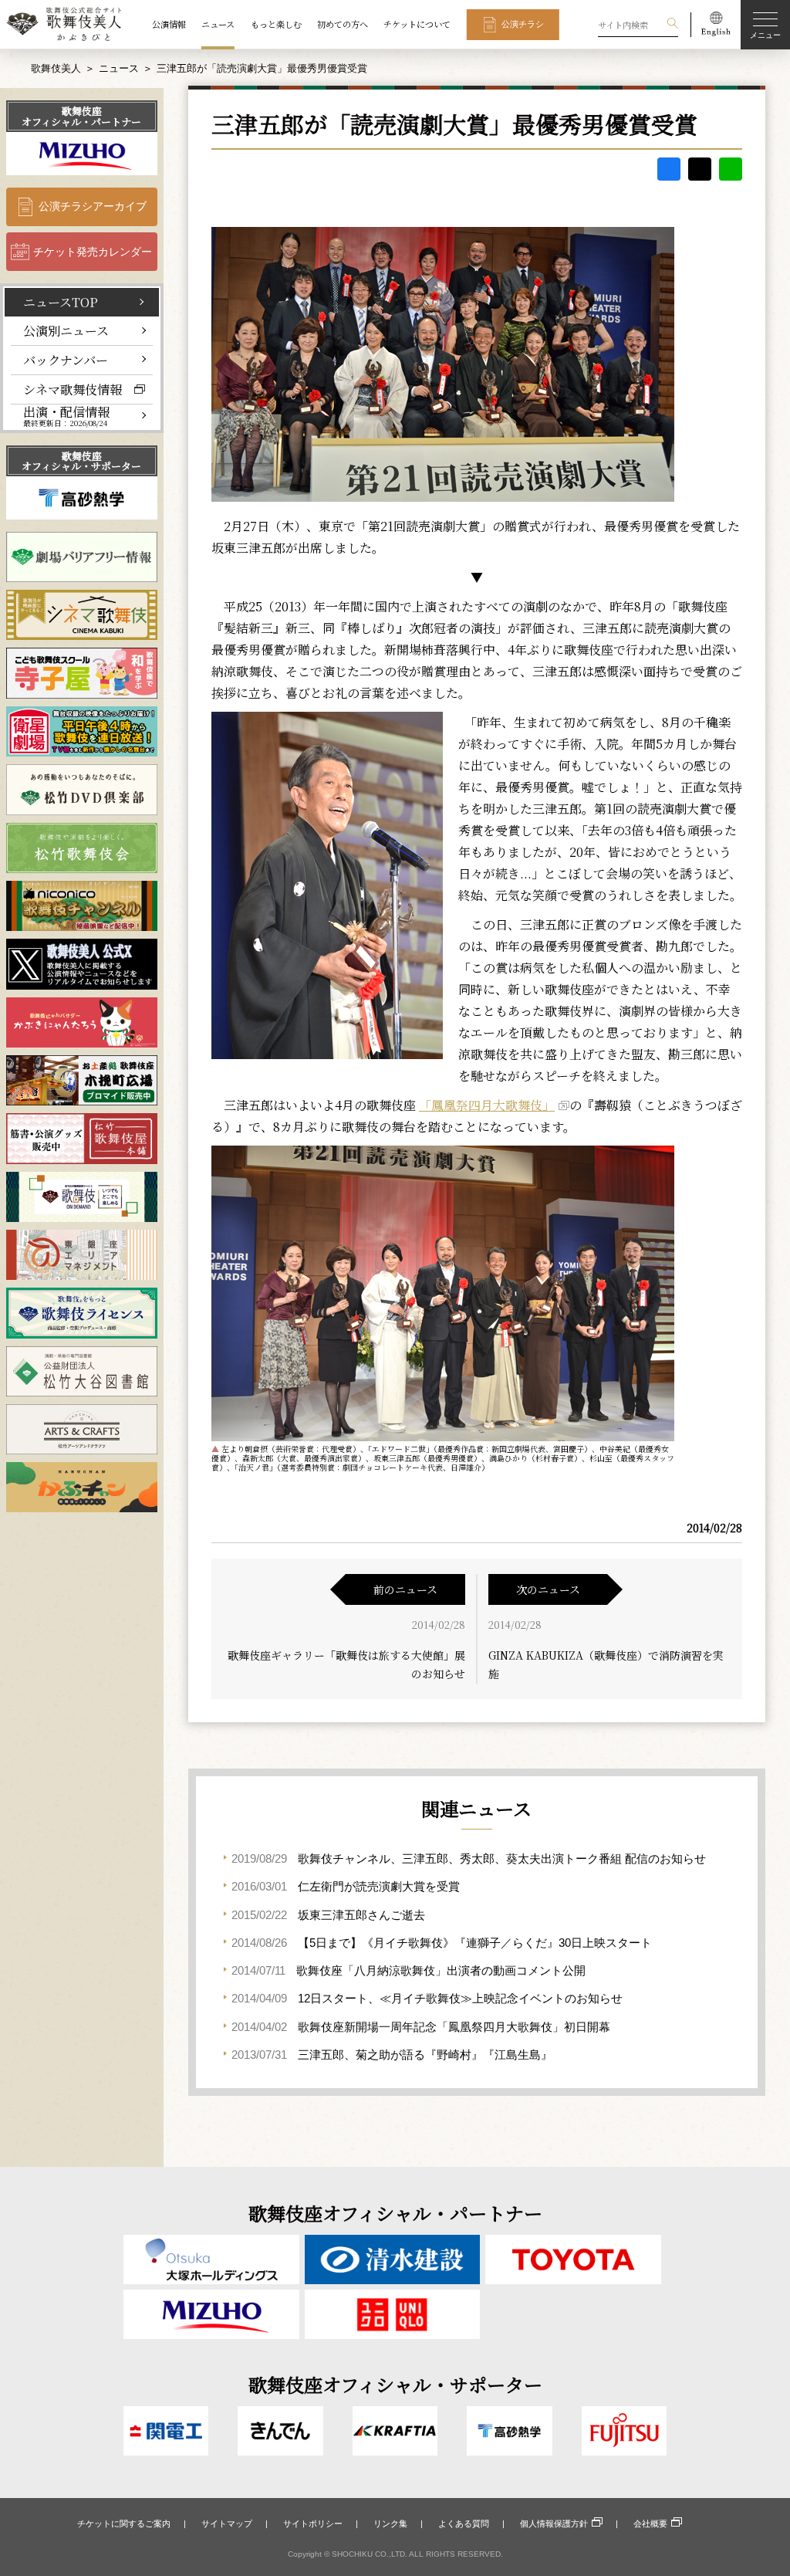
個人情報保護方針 (554, 2524)
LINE (731, 169)
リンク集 (390, 2524)
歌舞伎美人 (56, 68)
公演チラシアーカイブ (93, 206)
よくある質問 (464, 2524)
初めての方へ (343, 24)
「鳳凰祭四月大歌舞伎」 (487, 1105)
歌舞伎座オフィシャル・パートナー (81, 116)
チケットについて (417, 24)
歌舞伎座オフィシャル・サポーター (81, 461)
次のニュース (548, 1589)
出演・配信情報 (66, 416)
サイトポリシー (313, 2524)
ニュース (218, 24)
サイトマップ (227, 2524)
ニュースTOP (61, 302)
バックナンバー (66, 360)
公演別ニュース (66, 330)
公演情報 (169, 24)
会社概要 (650, 2524)
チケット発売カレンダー (93, 252)
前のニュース (405, 1589)
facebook (669, 169)
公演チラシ (523, 24)
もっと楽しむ (276, 24)
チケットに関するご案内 (124, 2524)
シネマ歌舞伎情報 (73, 389)
